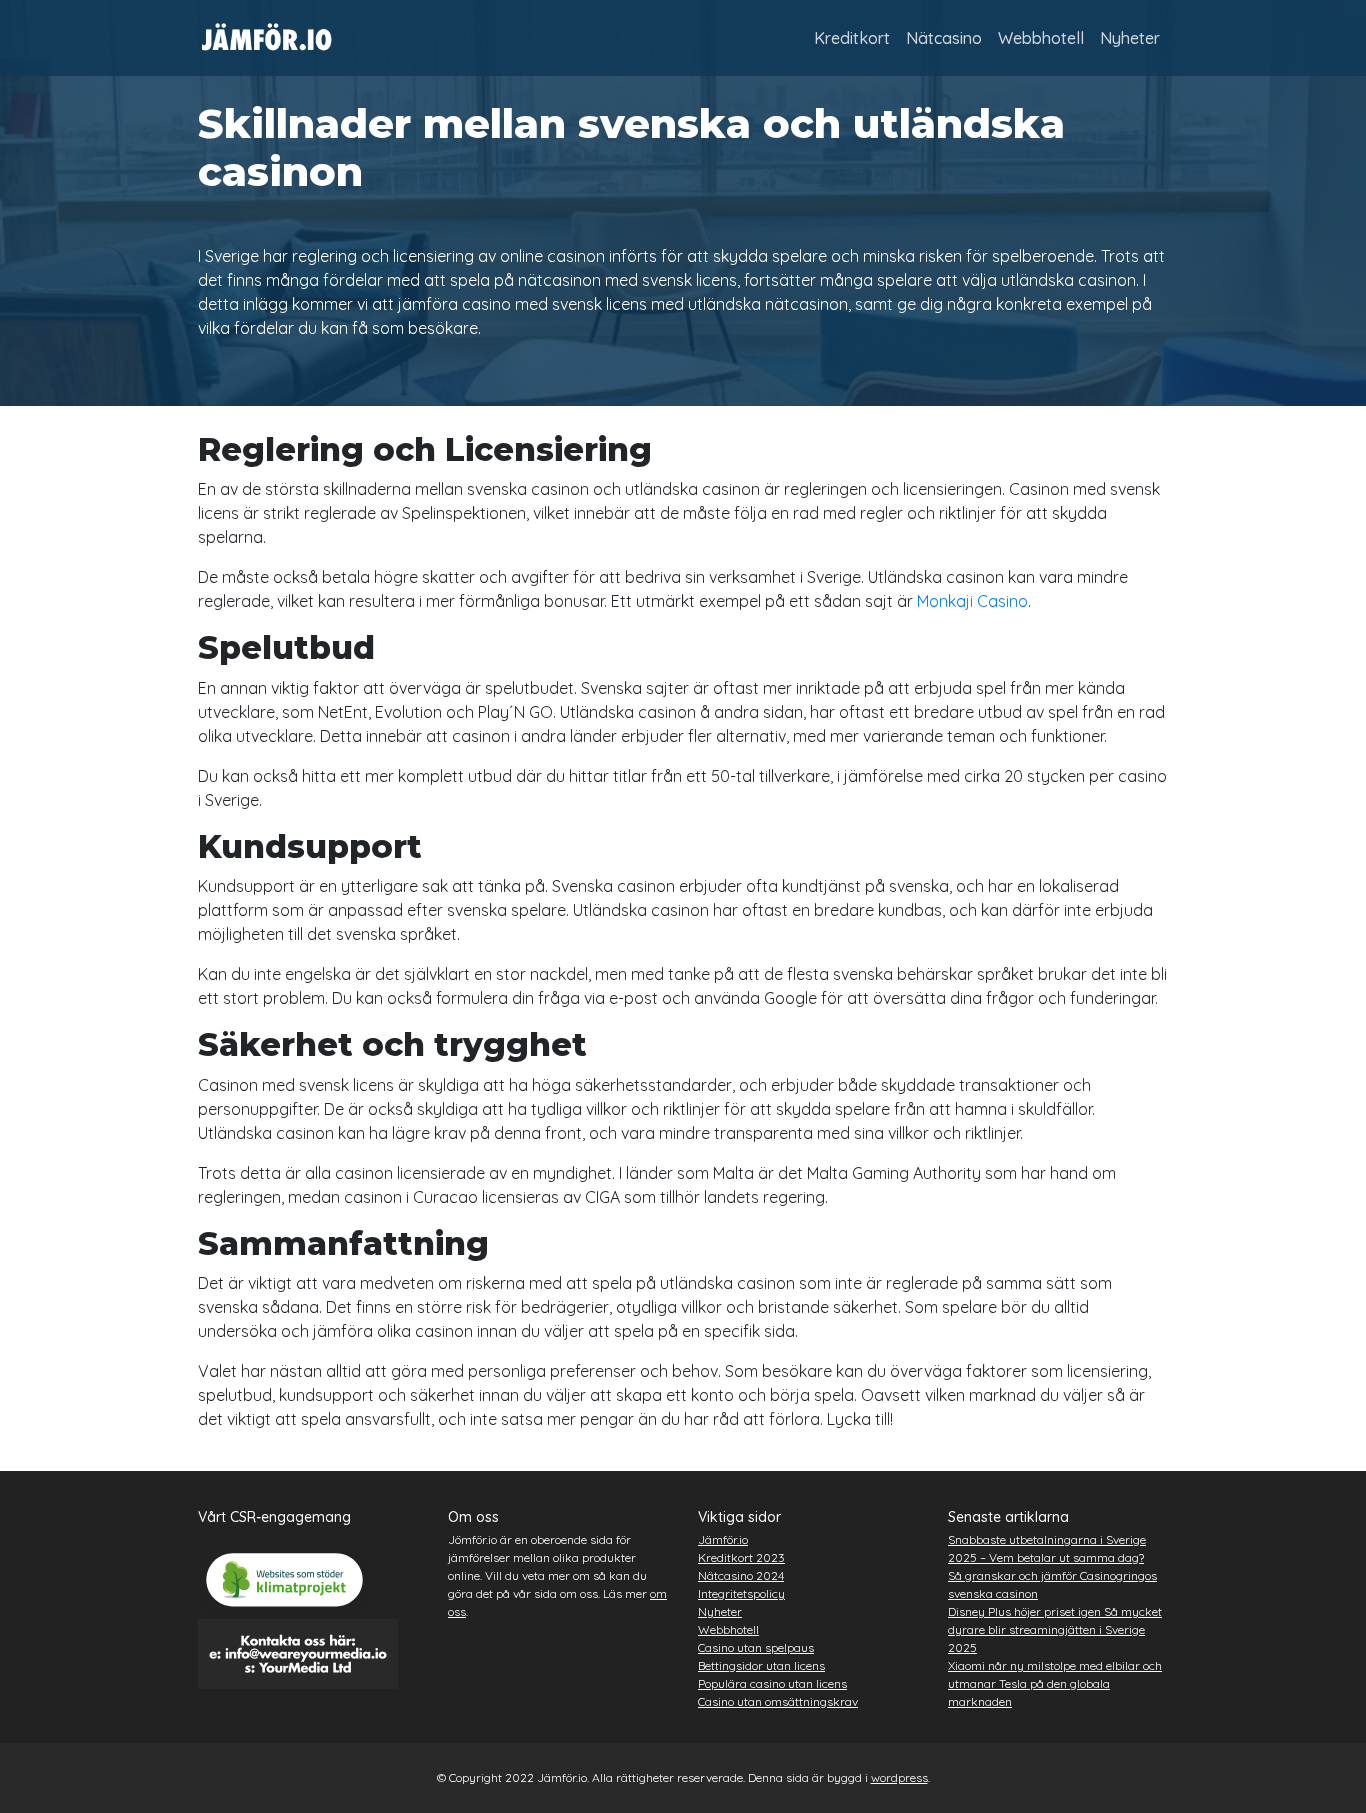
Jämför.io (723, 1539)
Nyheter (1130, 38)
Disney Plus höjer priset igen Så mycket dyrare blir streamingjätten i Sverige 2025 (1055, 1629)
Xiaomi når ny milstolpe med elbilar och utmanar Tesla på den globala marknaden (1055, 1683)
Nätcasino (944, 38)
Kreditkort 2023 (741, 1557)
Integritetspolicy (741, 1593)
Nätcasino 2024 (741, 1575)
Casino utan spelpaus (756, 1647)
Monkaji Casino (972, 601)
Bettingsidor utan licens (761, 1665)
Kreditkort (852, 38)
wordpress (899, 1777)
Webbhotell (1041, 38)
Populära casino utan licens (772, 1683)
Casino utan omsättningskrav (778, 1701)
